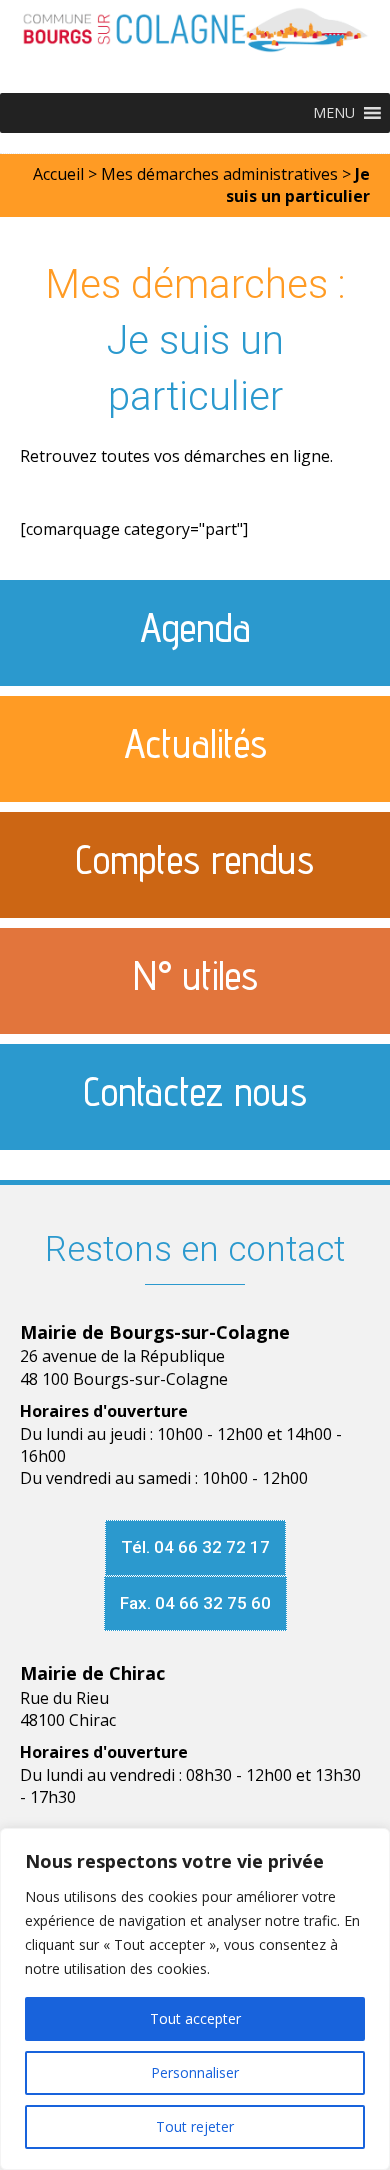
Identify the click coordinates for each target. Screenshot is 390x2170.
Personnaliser (195, 2072)
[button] (334, 113)
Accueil (58, 174)
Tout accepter (195, 2018)
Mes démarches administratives (219, 174)
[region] (195, 1999)
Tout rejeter (195, 2126)
